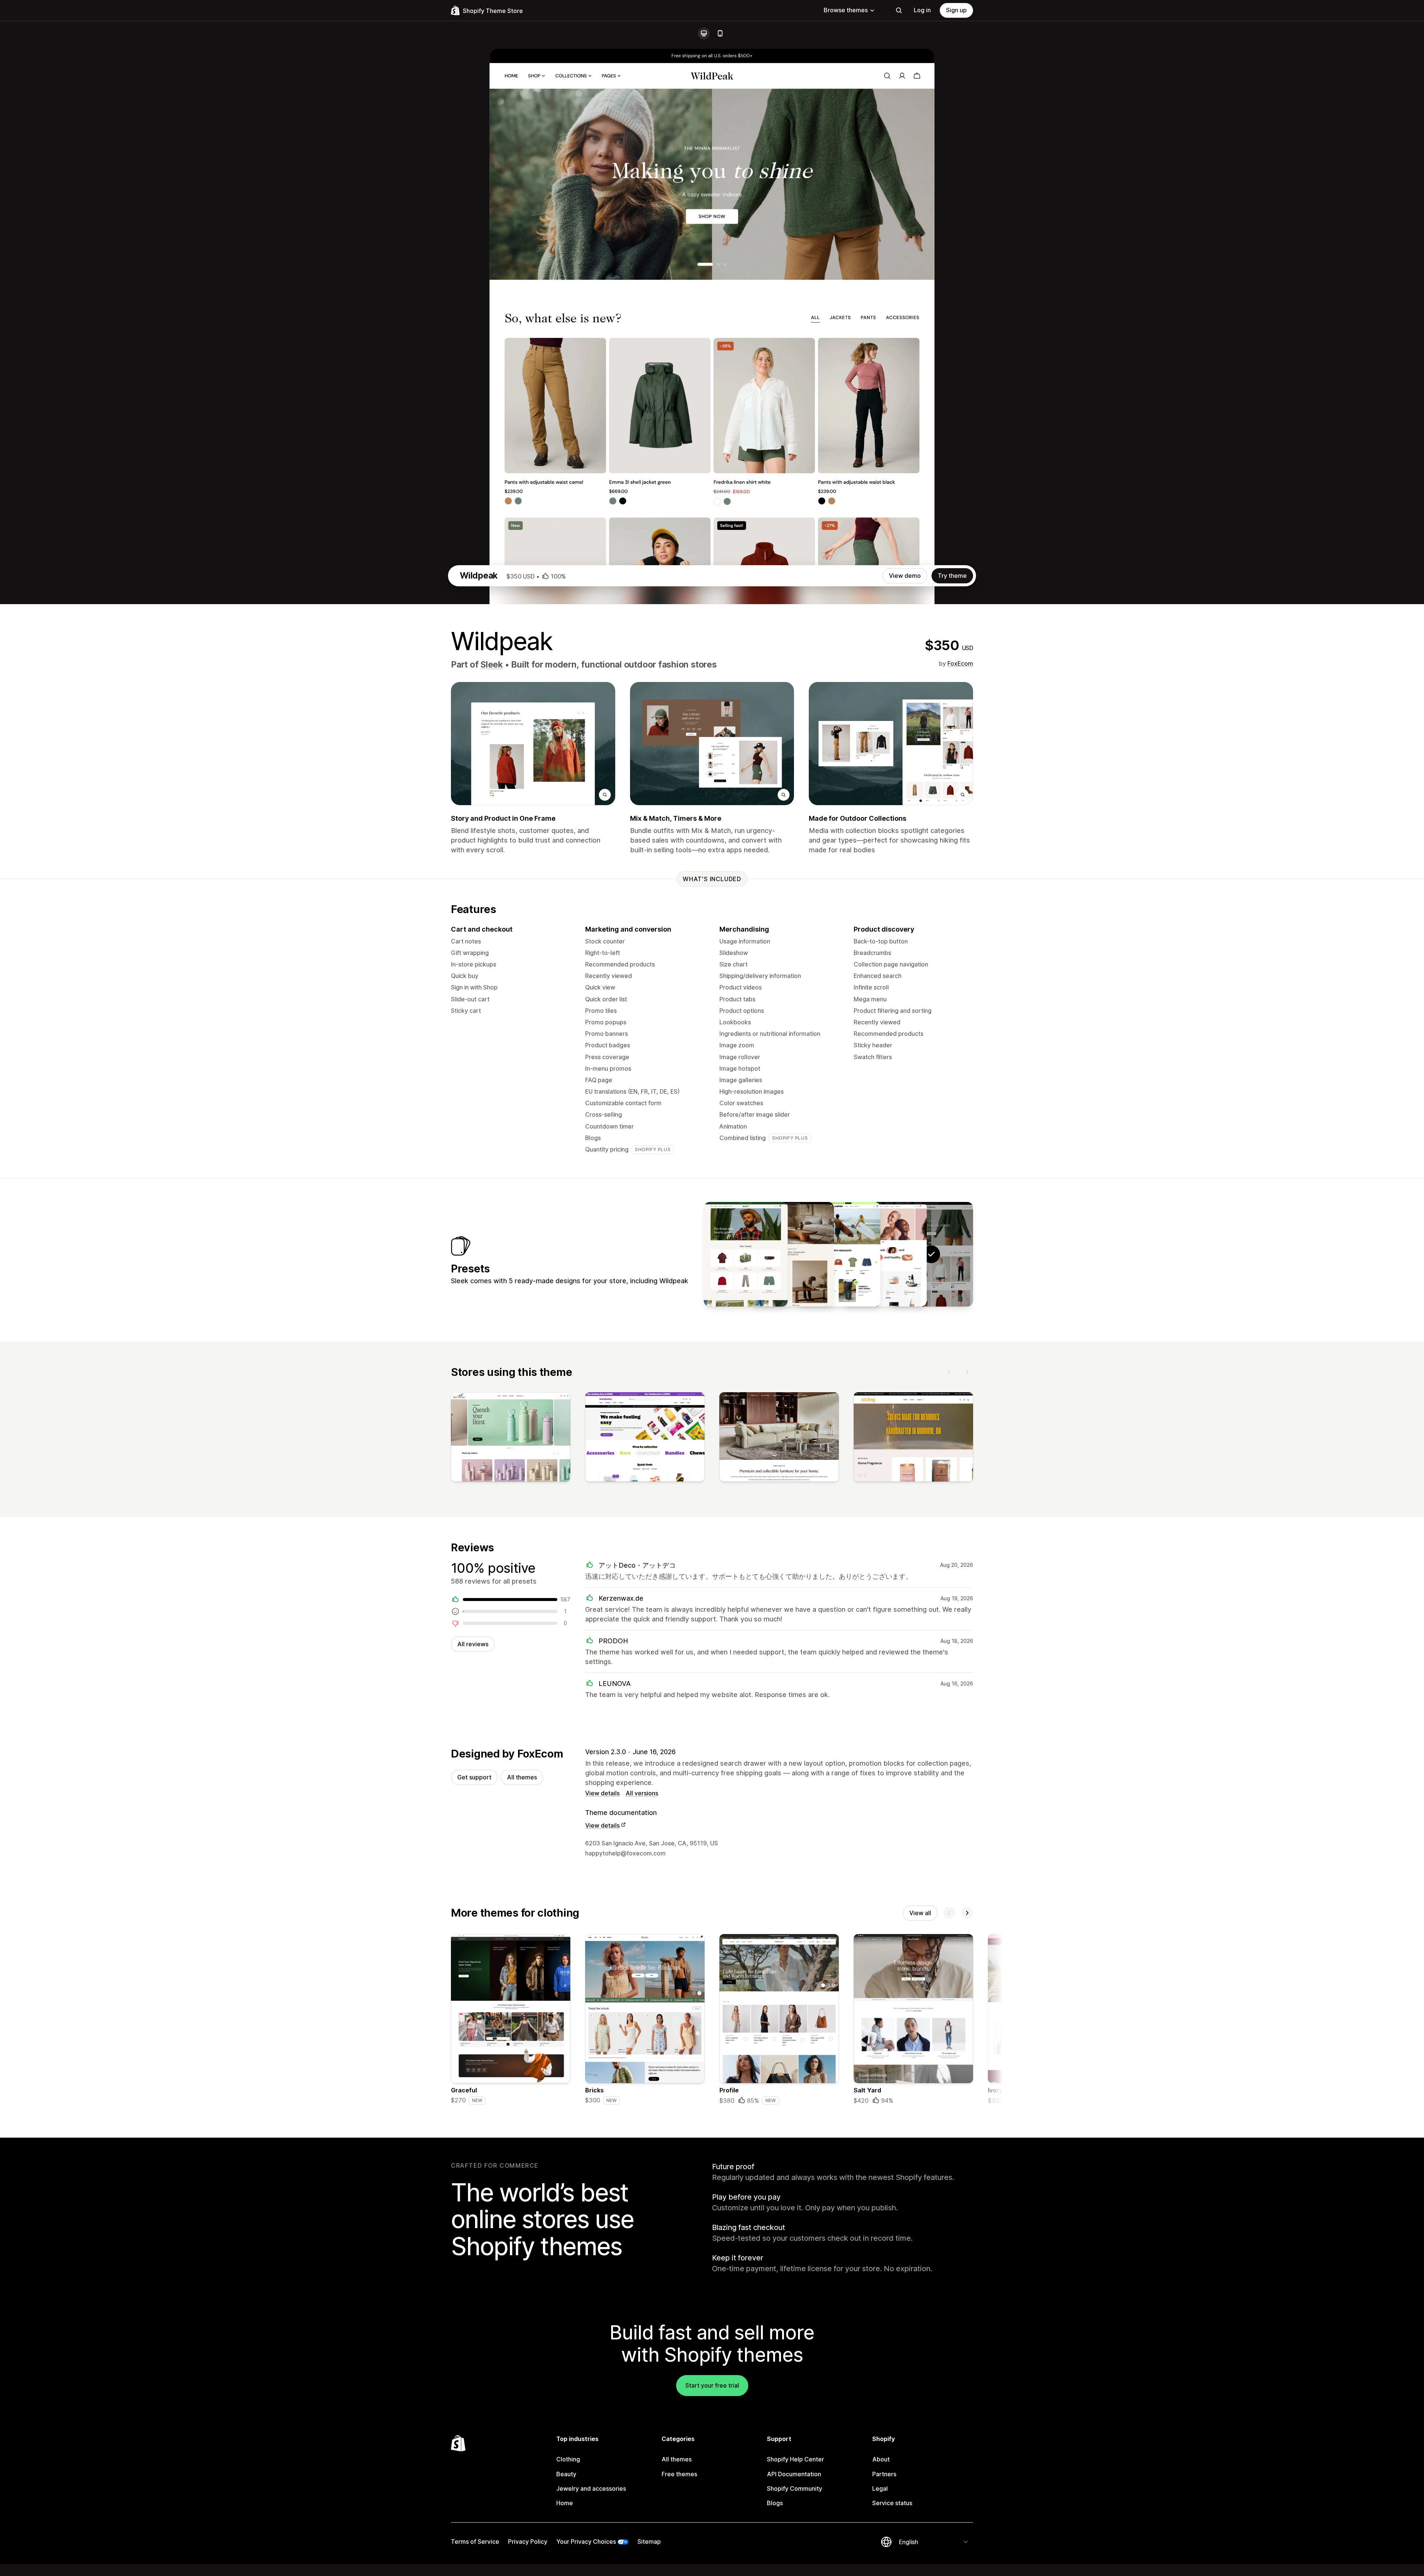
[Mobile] (720, 33)
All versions (642, 1793)
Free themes (679, 2474)
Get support (474, 1777)
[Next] (967, 1372)
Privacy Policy (528, 2542)
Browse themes (846, 10)
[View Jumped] (838, 1254)
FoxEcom (960, 663)
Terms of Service (475, 2542)
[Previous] (949, 1372)
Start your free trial (712, 2385)
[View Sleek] (885, 1254)
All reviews (473, 1644)
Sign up (956, 10)
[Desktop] (704, 33)
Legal (880, 2488)
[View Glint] (746, 1254)
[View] (511, 1439)
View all (920, 1913)
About (881, 2459)
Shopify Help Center (795, 2459)
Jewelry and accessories (591, 2488)
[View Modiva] (792, 1254)
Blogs (775, 2503)
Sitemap (649, 2542)
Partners (884, 2474)
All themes (522, 1777)
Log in (922, 10)
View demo (905, 576)
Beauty (566, 2474)
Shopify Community (795, 2488)
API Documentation (794, 2474)
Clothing (568, 2459)
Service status (892, 2503)
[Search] (899, 10)
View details (602, 1793)
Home (565, 2503)
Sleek (492, 665)
